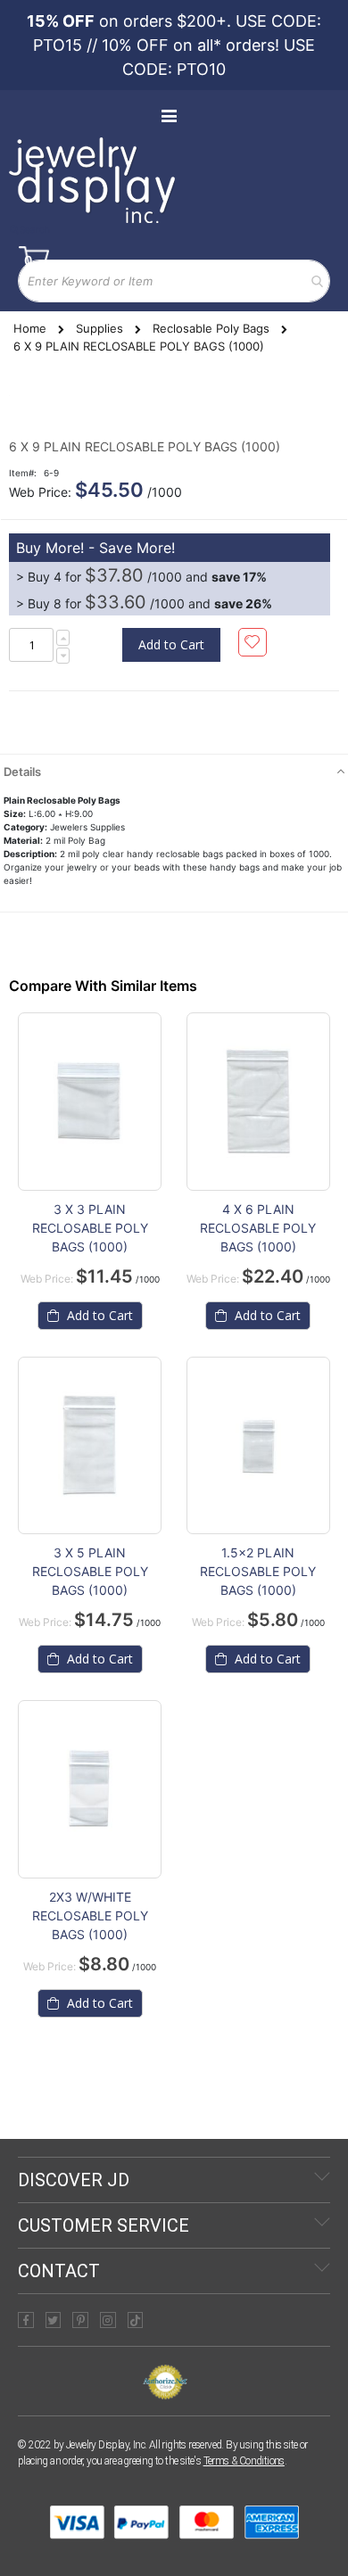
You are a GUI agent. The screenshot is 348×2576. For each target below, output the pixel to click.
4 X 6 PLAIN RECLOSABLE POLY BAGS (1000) (258, 1228)
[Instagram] (108, 2320)
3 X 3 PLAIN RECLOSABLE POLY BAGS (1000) (90, 1228)
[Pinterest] (80, 2320)
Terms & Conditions (244, 2461)
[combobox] (174, 281)
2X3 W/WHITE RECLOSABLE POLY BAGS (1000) (90, 1915)
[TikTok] (136, 2320)
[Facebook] (26, 2320)
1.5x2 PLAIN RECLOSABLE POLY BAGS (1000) (258, 1571)
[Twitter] (54, 2320)
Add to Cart (98, 1315)
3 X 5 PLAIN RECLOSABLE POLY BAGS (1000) (90, 1571)
